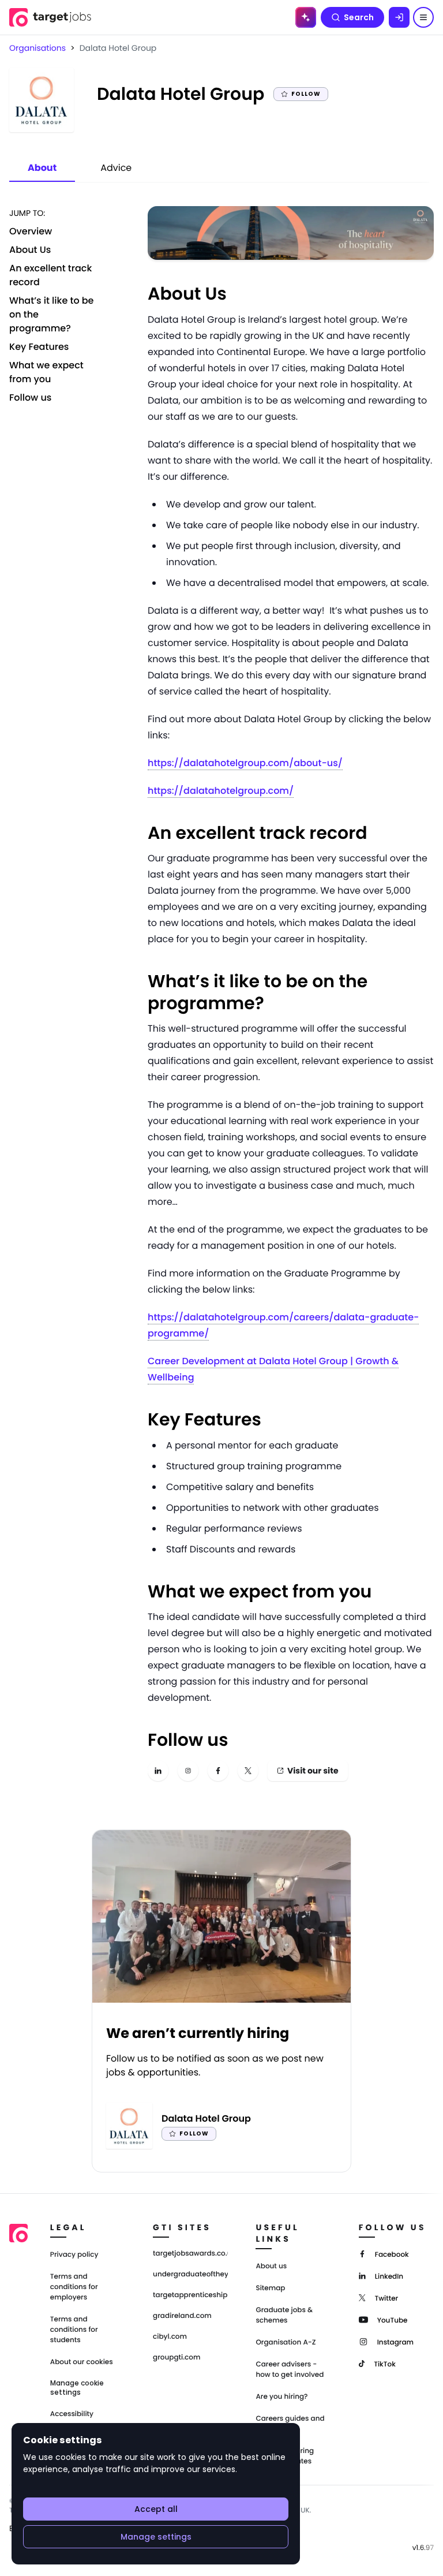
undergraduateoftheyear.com (190, 2275)
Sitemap (270, 2288)
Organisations (37, 48)
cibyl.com (170, 2337)
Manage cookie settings (77, 2388)
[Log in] (399, 17)
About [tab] (42, 168)
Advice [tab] (116, 168)
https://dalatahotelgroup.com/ (221, 791)
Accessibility (72, 2414)
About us (271, 2266)
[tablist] (80, 169)
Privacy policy (74, 2255)
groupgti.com (177, 2358)
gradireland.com (182, 2316)
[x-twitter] (248, 1771)
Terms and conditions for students (74, 2330)
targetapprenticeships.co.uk (190, 2295)
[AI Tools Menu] (306, 17)
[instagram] (188, 1771)
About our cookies (82, 2362)
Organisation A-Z (286, 2342)
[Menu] (423, 17)
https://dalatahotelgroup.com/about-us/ (245, 763)
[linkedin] (158, 1771)
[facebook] (218, 1771)
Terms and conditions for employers (74, 2287)
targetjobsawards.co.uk (190, 2254)
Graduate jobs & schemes (284, 2315)
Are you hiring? (281, 2397)
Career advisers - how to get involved (290, 2370)
